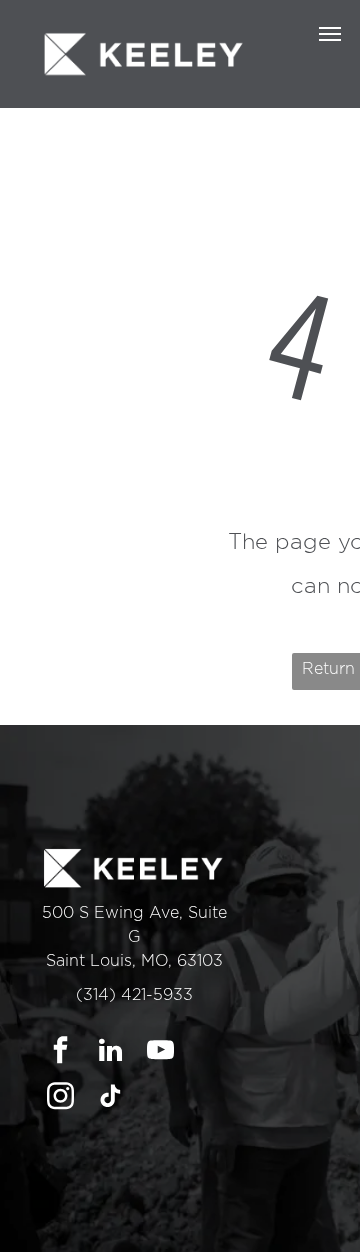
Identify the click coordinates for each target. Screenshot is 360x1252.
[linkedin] (110, 1053)
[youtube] (160, 1053)
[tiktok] (110, 1099)
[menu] (330, 34)
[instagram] (60, 1099)
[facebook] (60, 1053)
